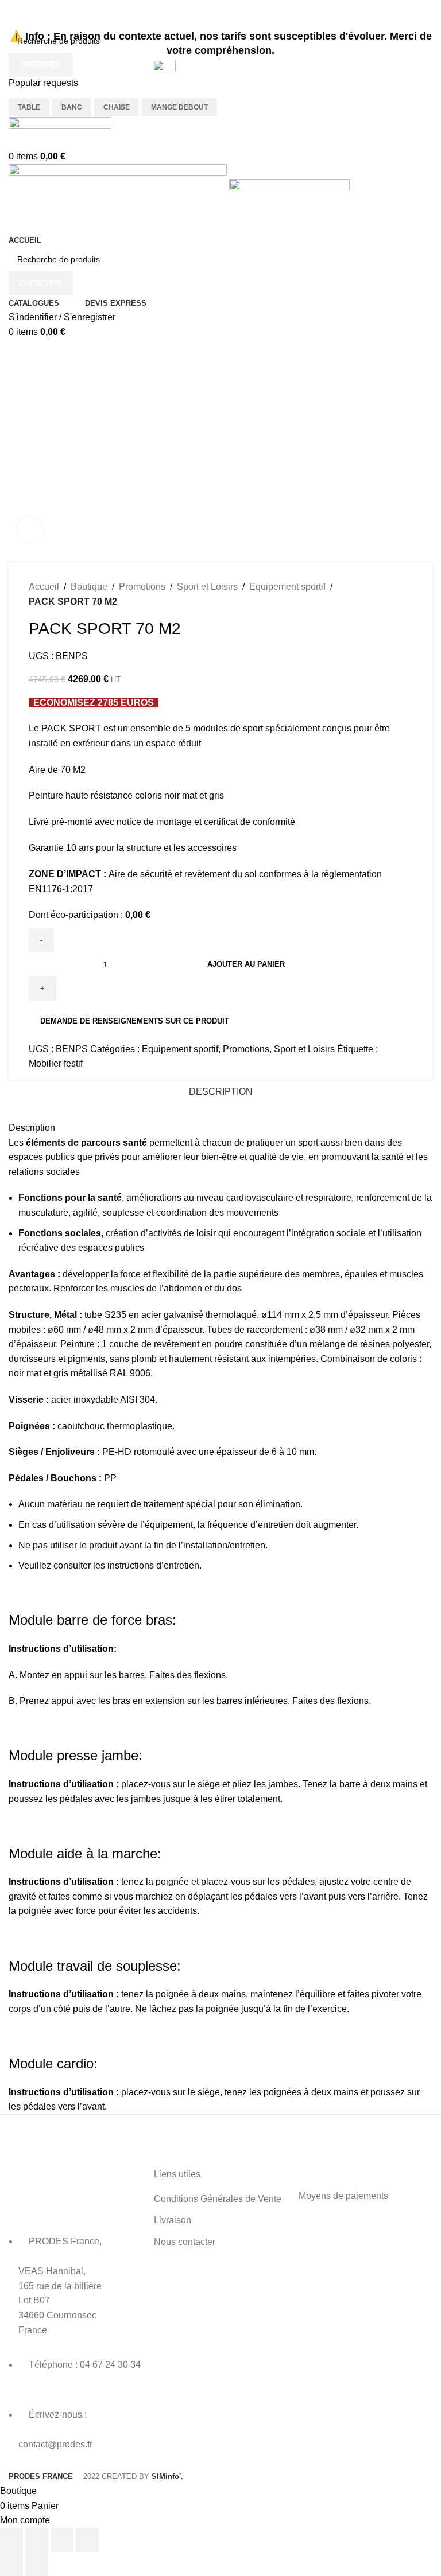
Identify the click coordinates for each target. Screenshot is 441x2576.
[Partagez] (62, 2540)
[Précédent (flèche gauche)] (11, 2564)
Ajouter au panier (246, 964)
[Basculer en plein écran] (37, 2540)
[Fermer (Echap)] (87, 2540)
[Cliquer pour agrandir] (30, 529)
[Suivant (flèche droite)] (37, 2564)
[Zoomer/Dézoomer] (11, 2540)
